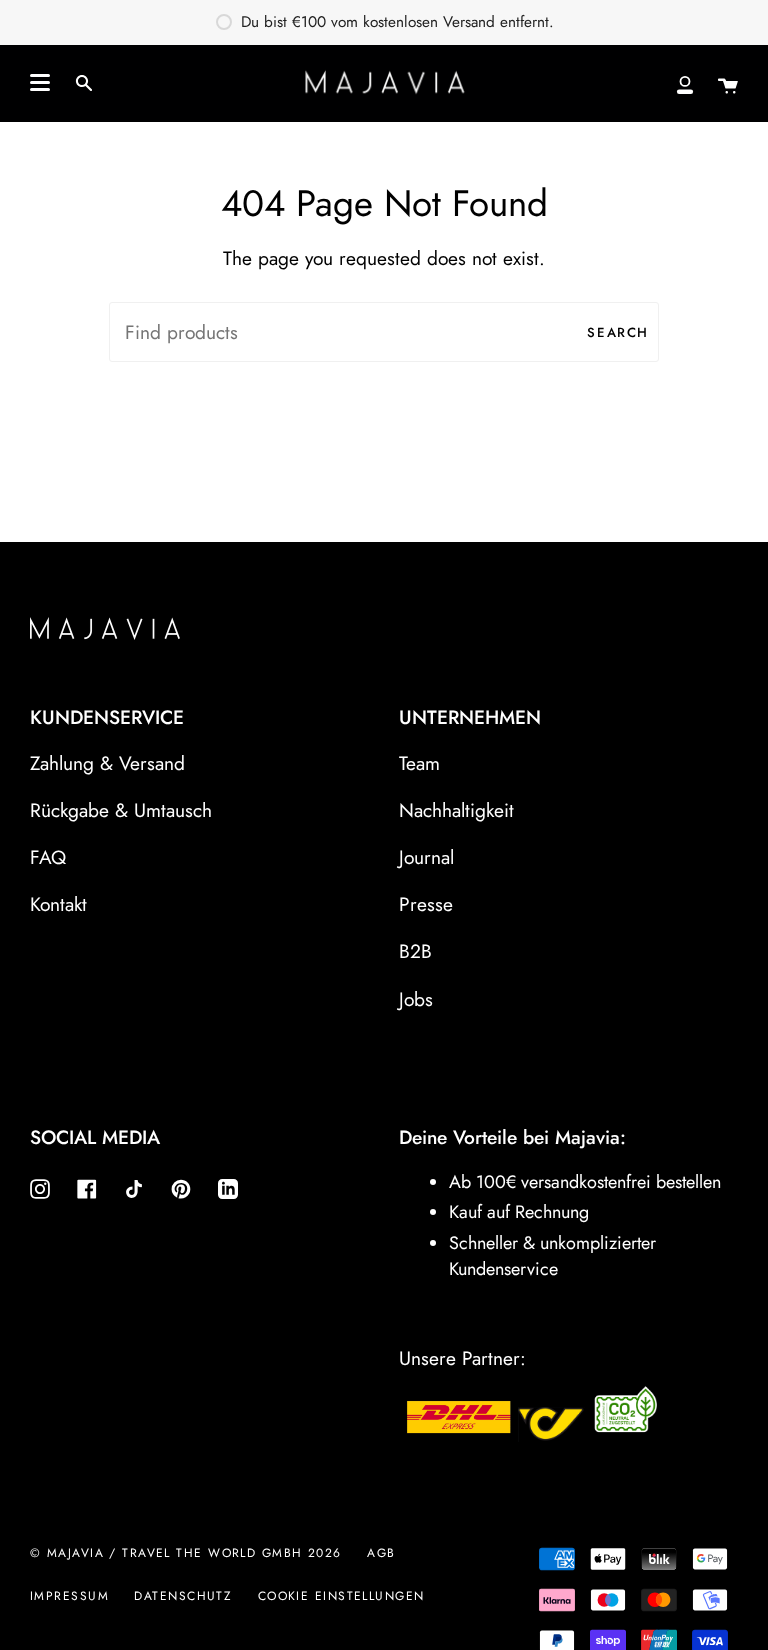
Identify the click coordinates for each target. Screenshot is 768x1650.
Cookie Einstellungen (341, 1596)
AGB (381, 1553)
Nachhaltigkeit (456, 810)
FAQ (48, 857)
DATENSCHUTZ (183, 1596)
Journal (426, 857)
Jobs (416, 999)
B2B (415, 951)
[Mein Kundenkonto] (685, 83)
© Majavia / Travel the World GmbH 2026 (186, 1553)
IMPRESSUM (69, 1596)
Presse (426, 904)
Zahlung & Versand (107, 763)
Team (419, 763)
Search (618, 332)
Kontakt (58, 904)
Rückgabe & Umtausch (121, 810)
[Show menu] (40, 83)
